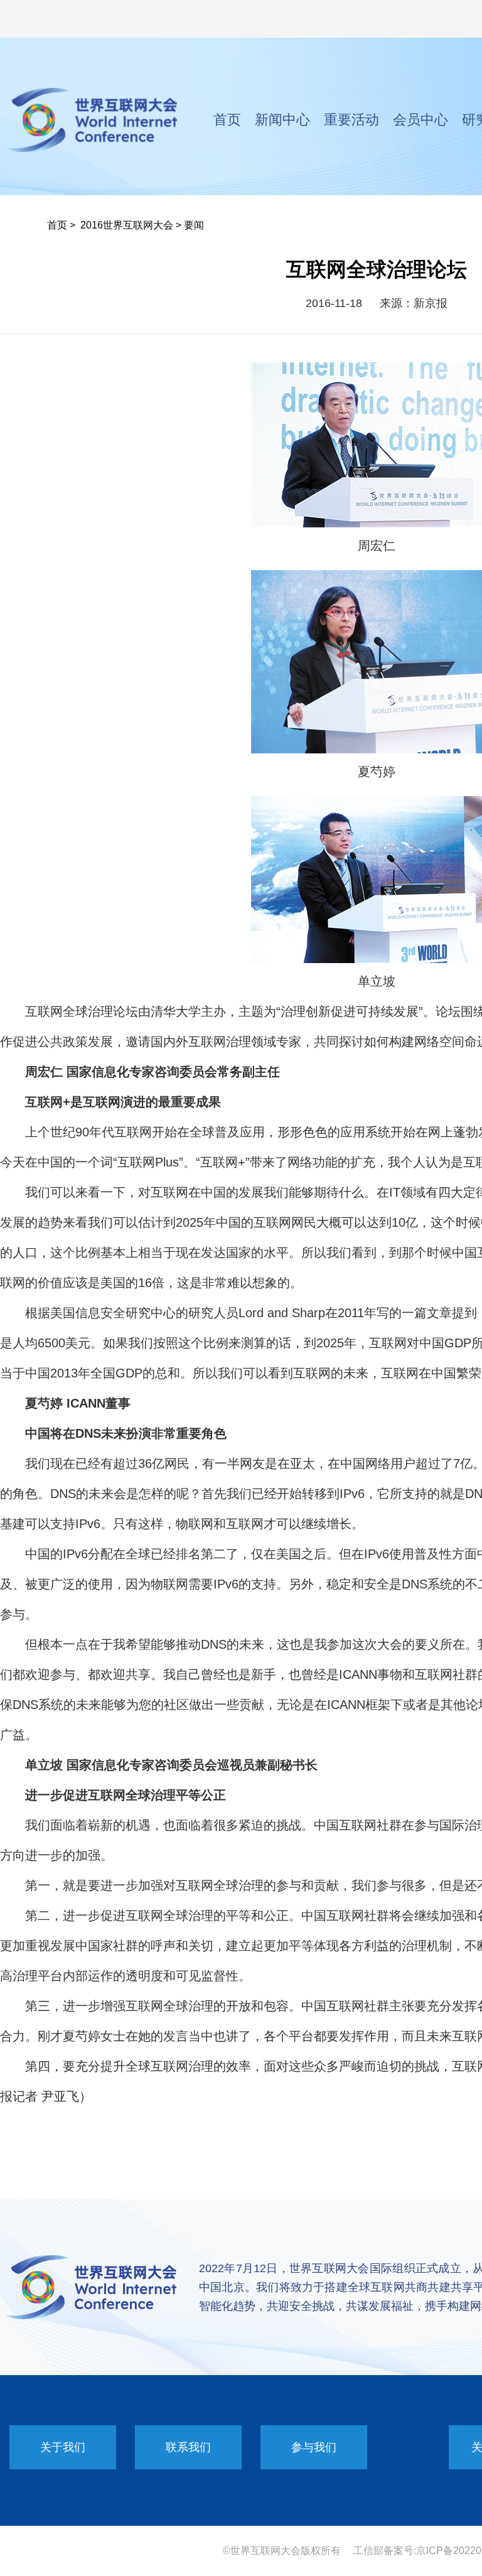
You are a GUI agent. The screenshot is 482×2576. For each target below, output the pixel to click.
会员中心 (420, 120)
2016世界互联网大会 (127, 225)
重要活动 (351, 120)
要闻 (194, 225)
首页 (227, 120)
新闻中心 (282, 120)
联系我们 (188, 2447)
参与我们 (314, 2447)
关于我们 (63, 2447)
